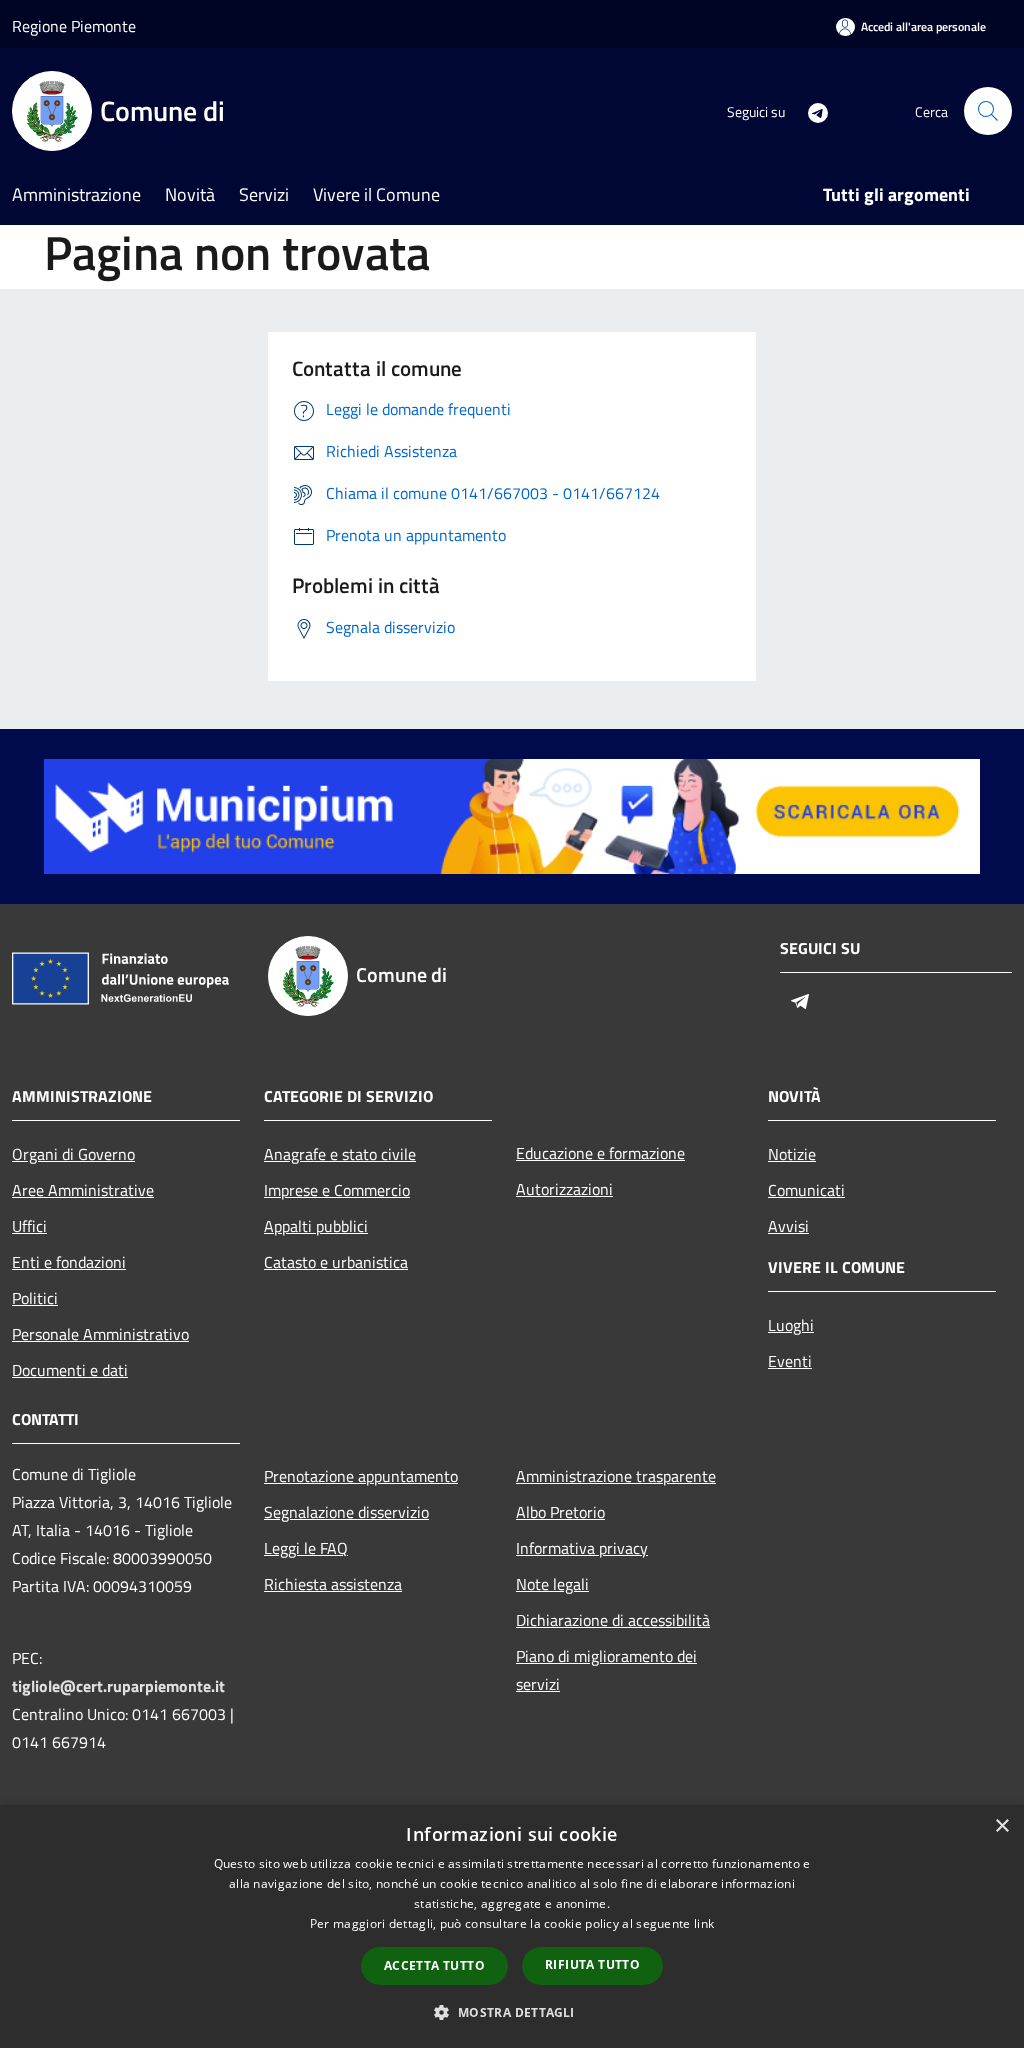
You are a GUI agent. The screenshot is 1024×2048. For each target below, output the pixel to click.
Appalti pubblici (316, 1226)
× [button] (1001, 1826)
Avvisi (788, 1226)
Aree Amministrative (83, 1190)
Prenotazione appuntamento (361, 1476)
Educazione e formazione (600, 1153)
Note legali (552, 1584)
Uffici (29, 1226)
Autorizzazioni (564, 1189)
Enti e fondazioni (69, 1262)
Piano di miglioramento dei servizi (606, 1670)
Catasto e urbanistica (336, 1262)
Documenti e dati (70, 1370)
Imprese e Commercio (337, 1190)
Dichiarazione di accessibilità (613, 1620)
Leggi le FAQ (306, 1548)
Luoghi (791, 1325)
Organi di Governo (73, 1154)
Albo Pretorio (560, 1512)
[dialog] (512, 1926)
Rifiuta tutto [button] (592, 1964)
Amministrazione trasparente (616, 1476)
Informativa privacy (582, 1548)
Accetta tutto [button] (434, 1965)
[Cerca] (988, 111)
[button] (511, 2012)
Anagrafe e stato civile (340, 1154)
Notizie (792, 1154)
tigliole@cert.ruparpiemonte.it (118, 1686)
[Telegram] (810, 110)
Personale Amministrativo (100, 1334)
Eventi (790, 1361)
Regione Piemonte (74, 26)
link (704, 1923)
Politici (35, 1298)
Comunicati (806, 1190)
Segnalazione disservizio (346, 1512)
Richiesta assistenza (333, 1584)
